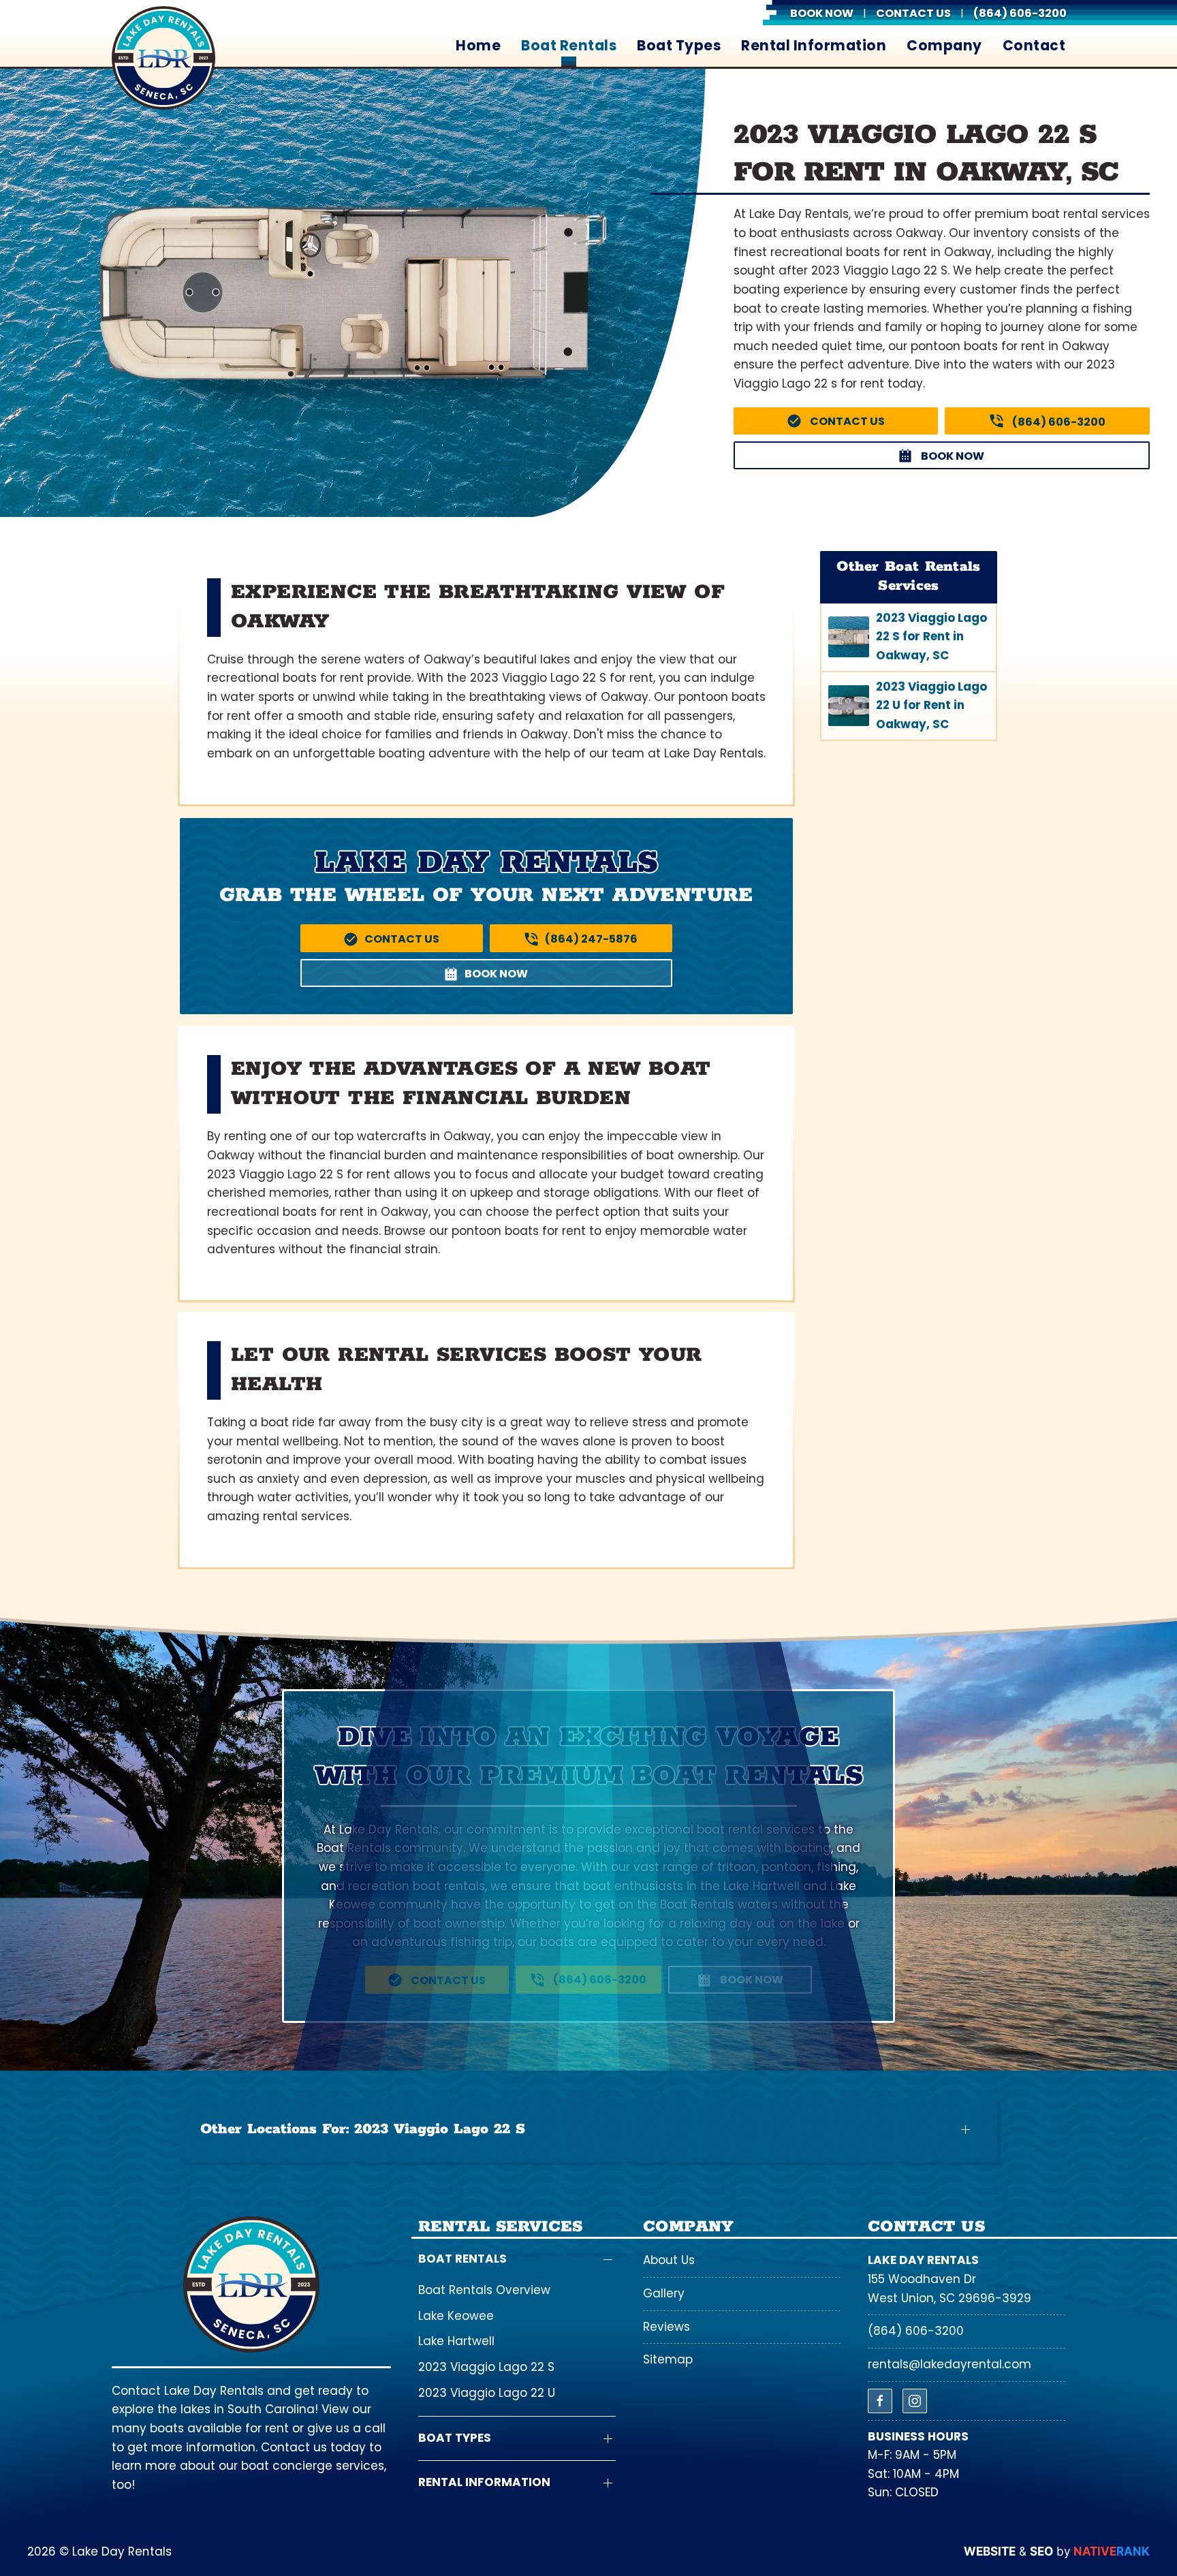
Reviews (666, 2327)
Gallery (664, 2293)
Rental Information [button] (814, 46)
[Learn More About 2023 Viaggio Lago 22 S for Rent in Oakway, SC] (909, 637)
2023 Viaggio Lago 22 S (486, 2367)
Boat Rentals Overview (484, 2290)
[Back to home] (163, 58)
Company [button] (944, 46)
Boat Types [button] (679, 46)
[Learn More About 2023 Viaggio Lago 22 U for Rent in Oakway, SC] (909, 706)
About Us (669, 2260)
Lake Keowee (456, 2316)
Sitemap (668, 2359)
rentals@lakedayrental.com (950, 2364)
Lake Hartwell (456, 2341)
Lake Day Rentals (923, 2260)
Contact (1034, 46)
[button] (588, 2130)
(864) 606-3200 (916, 2331)
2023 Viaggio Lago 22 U (487, 2393)
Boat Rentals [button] (569, 46)
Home (478, 46)
